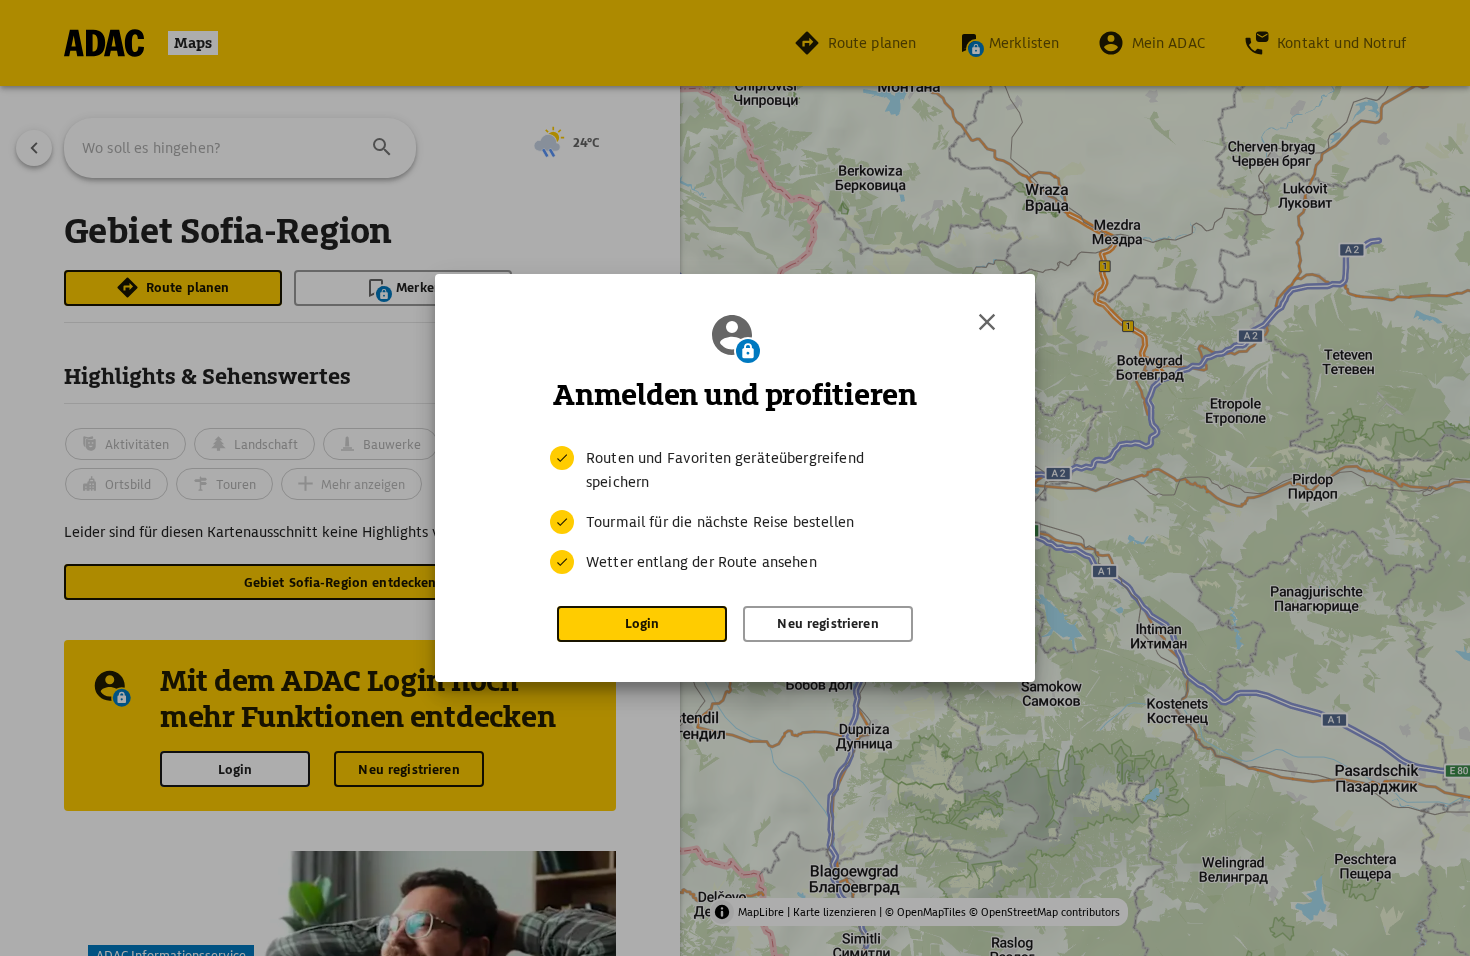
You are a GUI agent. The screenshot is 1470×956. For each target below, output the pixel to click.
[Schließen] (987, 322)
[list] (735, 510)
